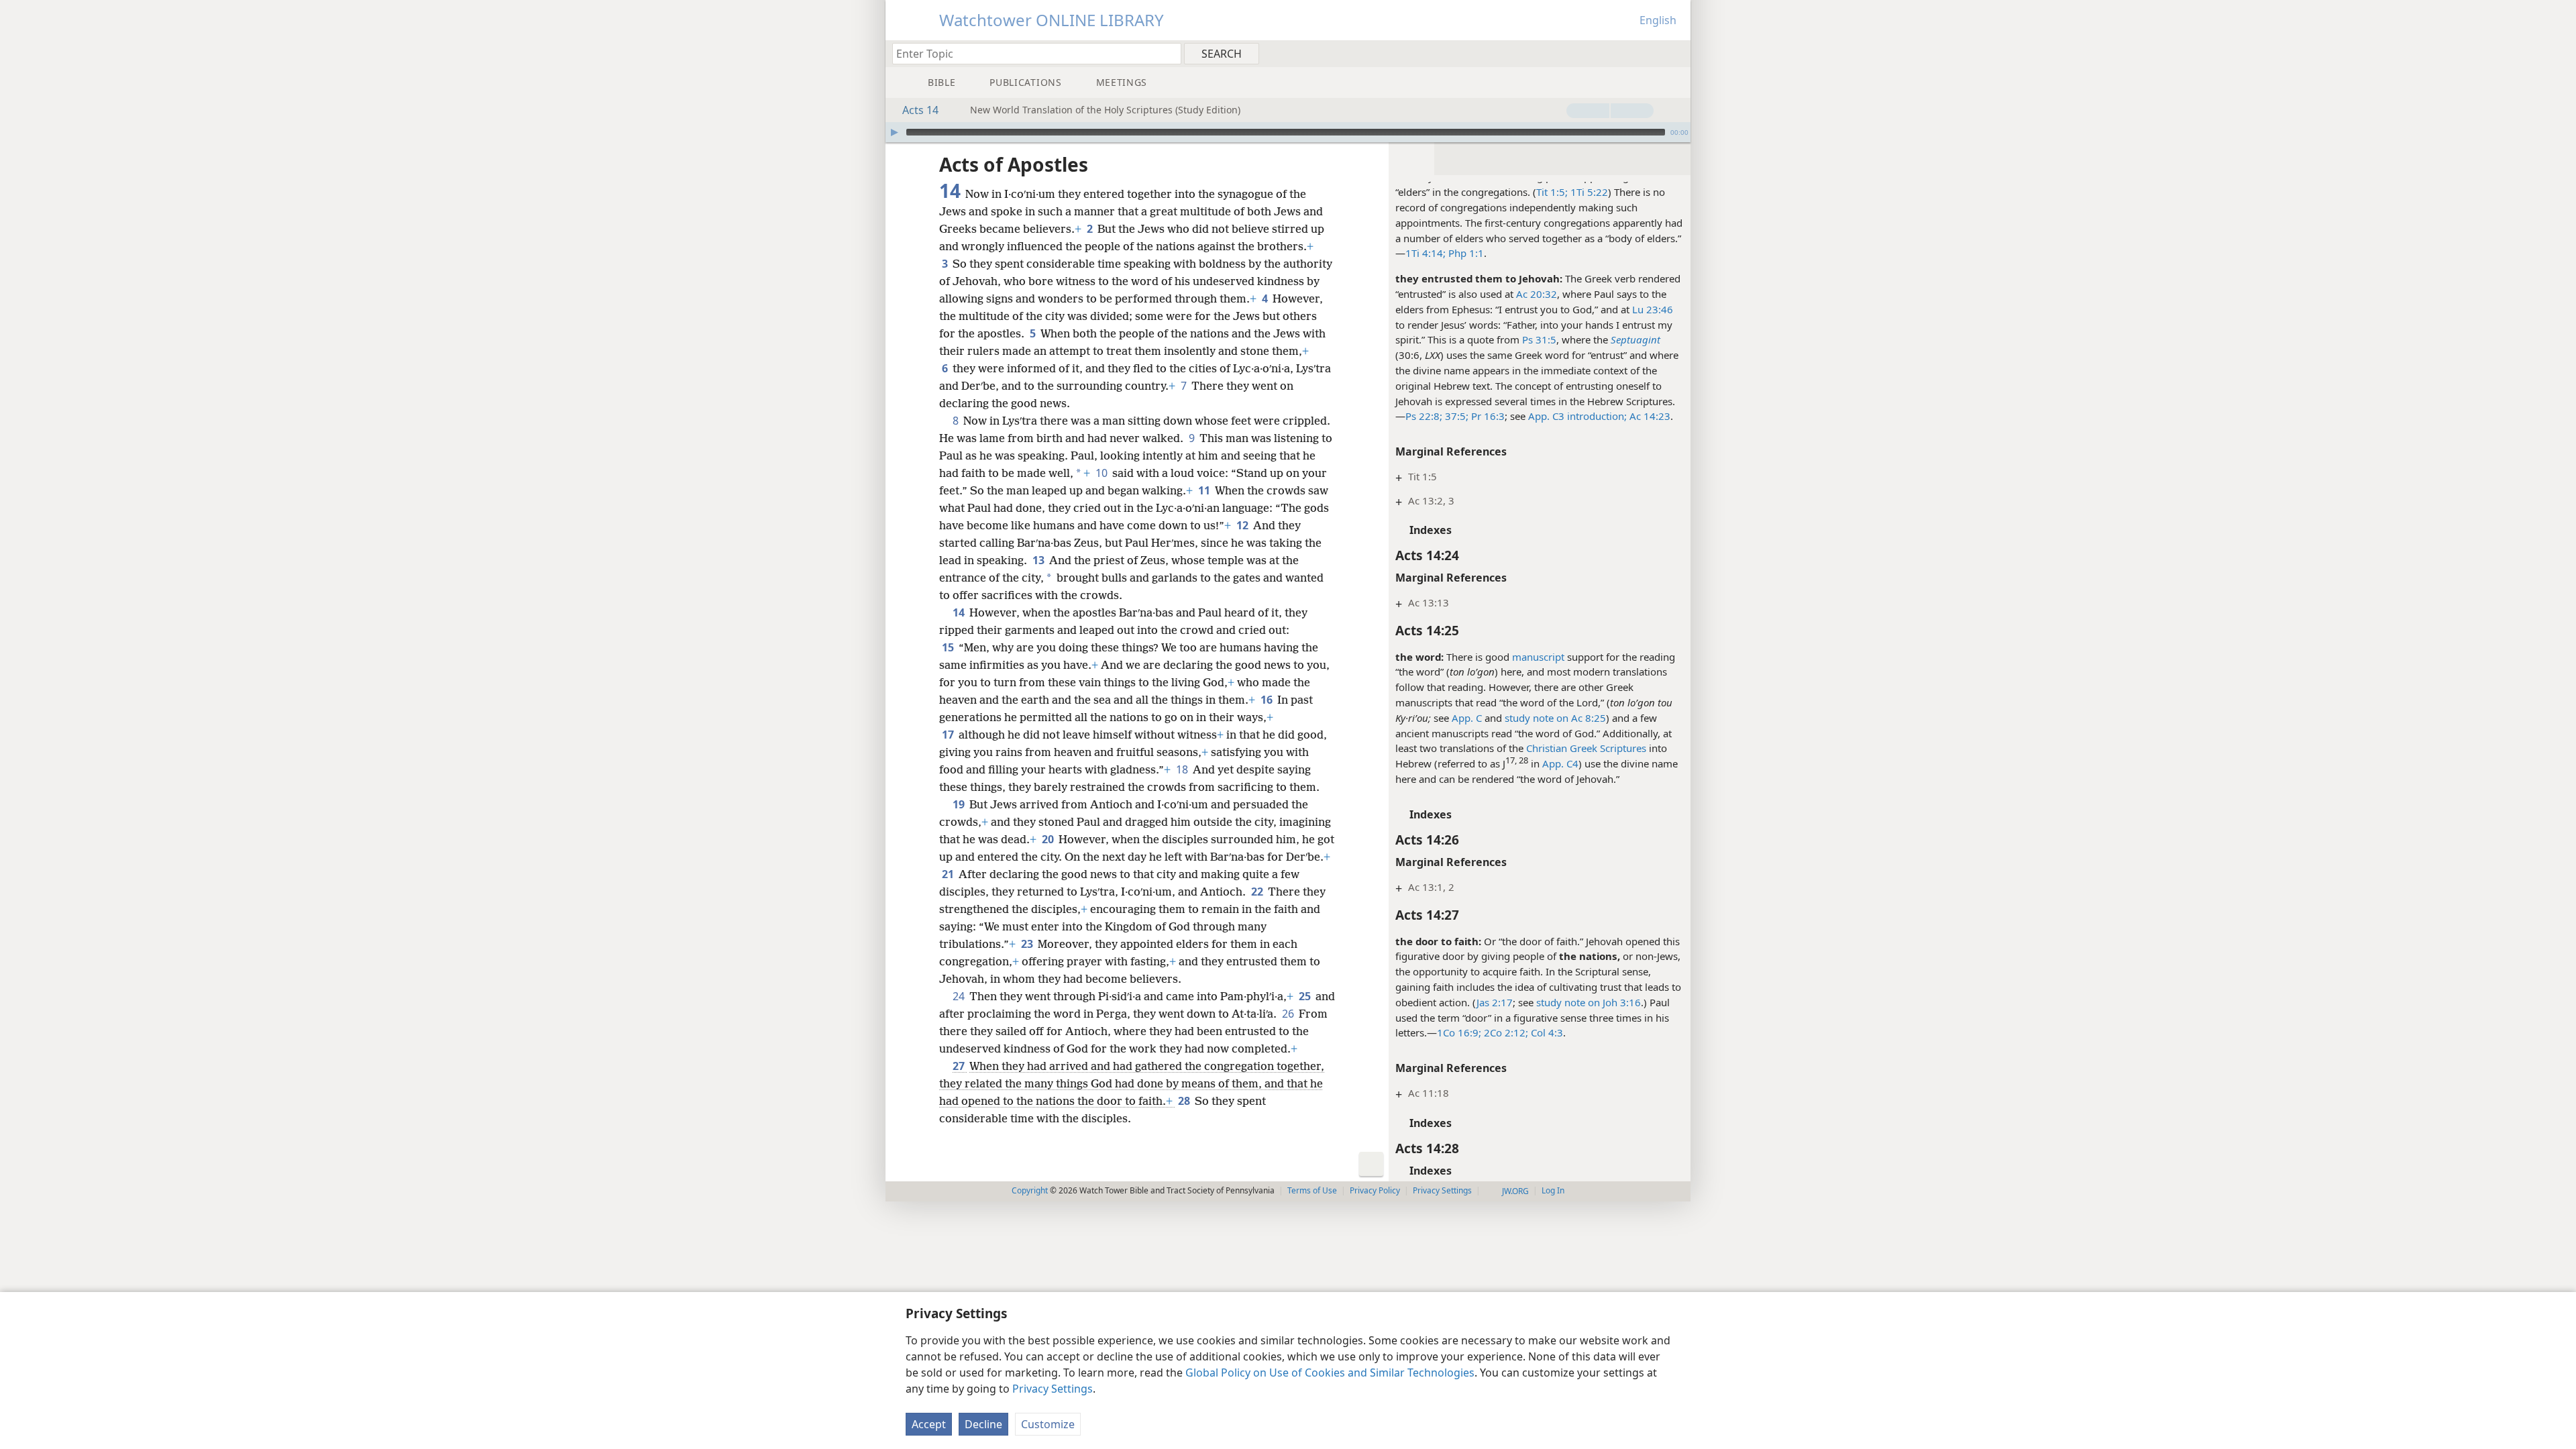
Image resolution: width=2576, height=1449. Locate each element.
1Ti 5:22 (1588, 192)
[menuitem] (1675, 53)
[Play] (894, 132)
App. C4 (1560, 763)
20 (1049, 839)
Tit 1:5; (1552, 192)
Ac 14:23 (1650, 416)
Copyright (1030, 1190)
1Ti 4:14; (1426, 253)
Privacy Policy (1375, 1190)
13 (1039, 560)
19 (960, 804)
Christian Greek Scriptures (1586, 748)
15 (949, 647)
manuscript (1538, 657)
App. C (1467, 718)
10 (1103, 473)
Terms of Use (1312, 1190)
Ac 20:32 (1537, 294)
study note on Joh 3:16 (1589, 1002)
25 (1306, 996)
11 (1205, 490)
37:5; (1455, 416)
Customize (1048, 1424)
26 (1289, 1014)
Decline (983, 1424)
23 (1028, 944)
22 (1258, 892)
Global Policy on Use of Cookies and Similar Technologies (1330, 1373)
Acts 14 (920, 110)
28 (1185, 1101)
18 (1183, 769)
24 (960, 996)
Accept (929, 1424)
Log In (1553, 1190)
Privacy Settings (1053, 1389)
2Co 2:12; (1505, 1032)
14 (960, 612)
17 (949, 735)
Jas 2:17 (1495, 1002)
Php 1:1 (1465, 253)
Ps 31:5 (1539, 339)
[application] (1288, 132)
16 (1268, 700)
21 (949, 874)
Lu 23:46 (1653, 309)
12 (1243, 525)
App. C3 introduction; (1577, 416)
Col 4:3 (1546, 1032)
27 (960, 1066)
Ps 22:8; (1424, 416)
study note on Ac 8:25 (1555, 718)
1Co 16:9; (1459, 1032)
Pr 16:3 (1487, 416)
